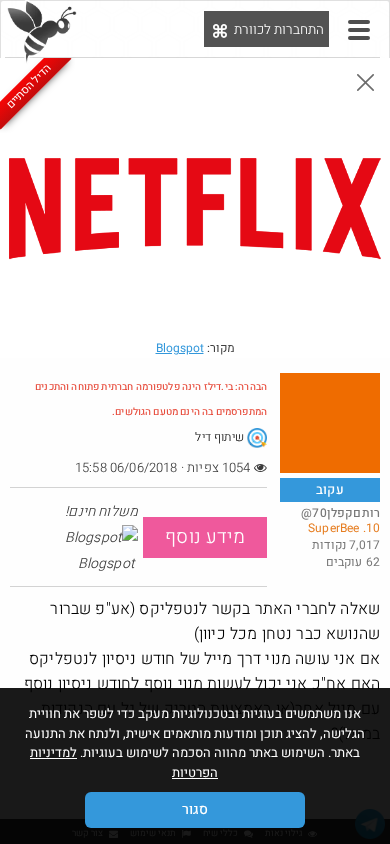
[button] (359, 30)
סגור (195, 809)
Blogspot (180, 348)
